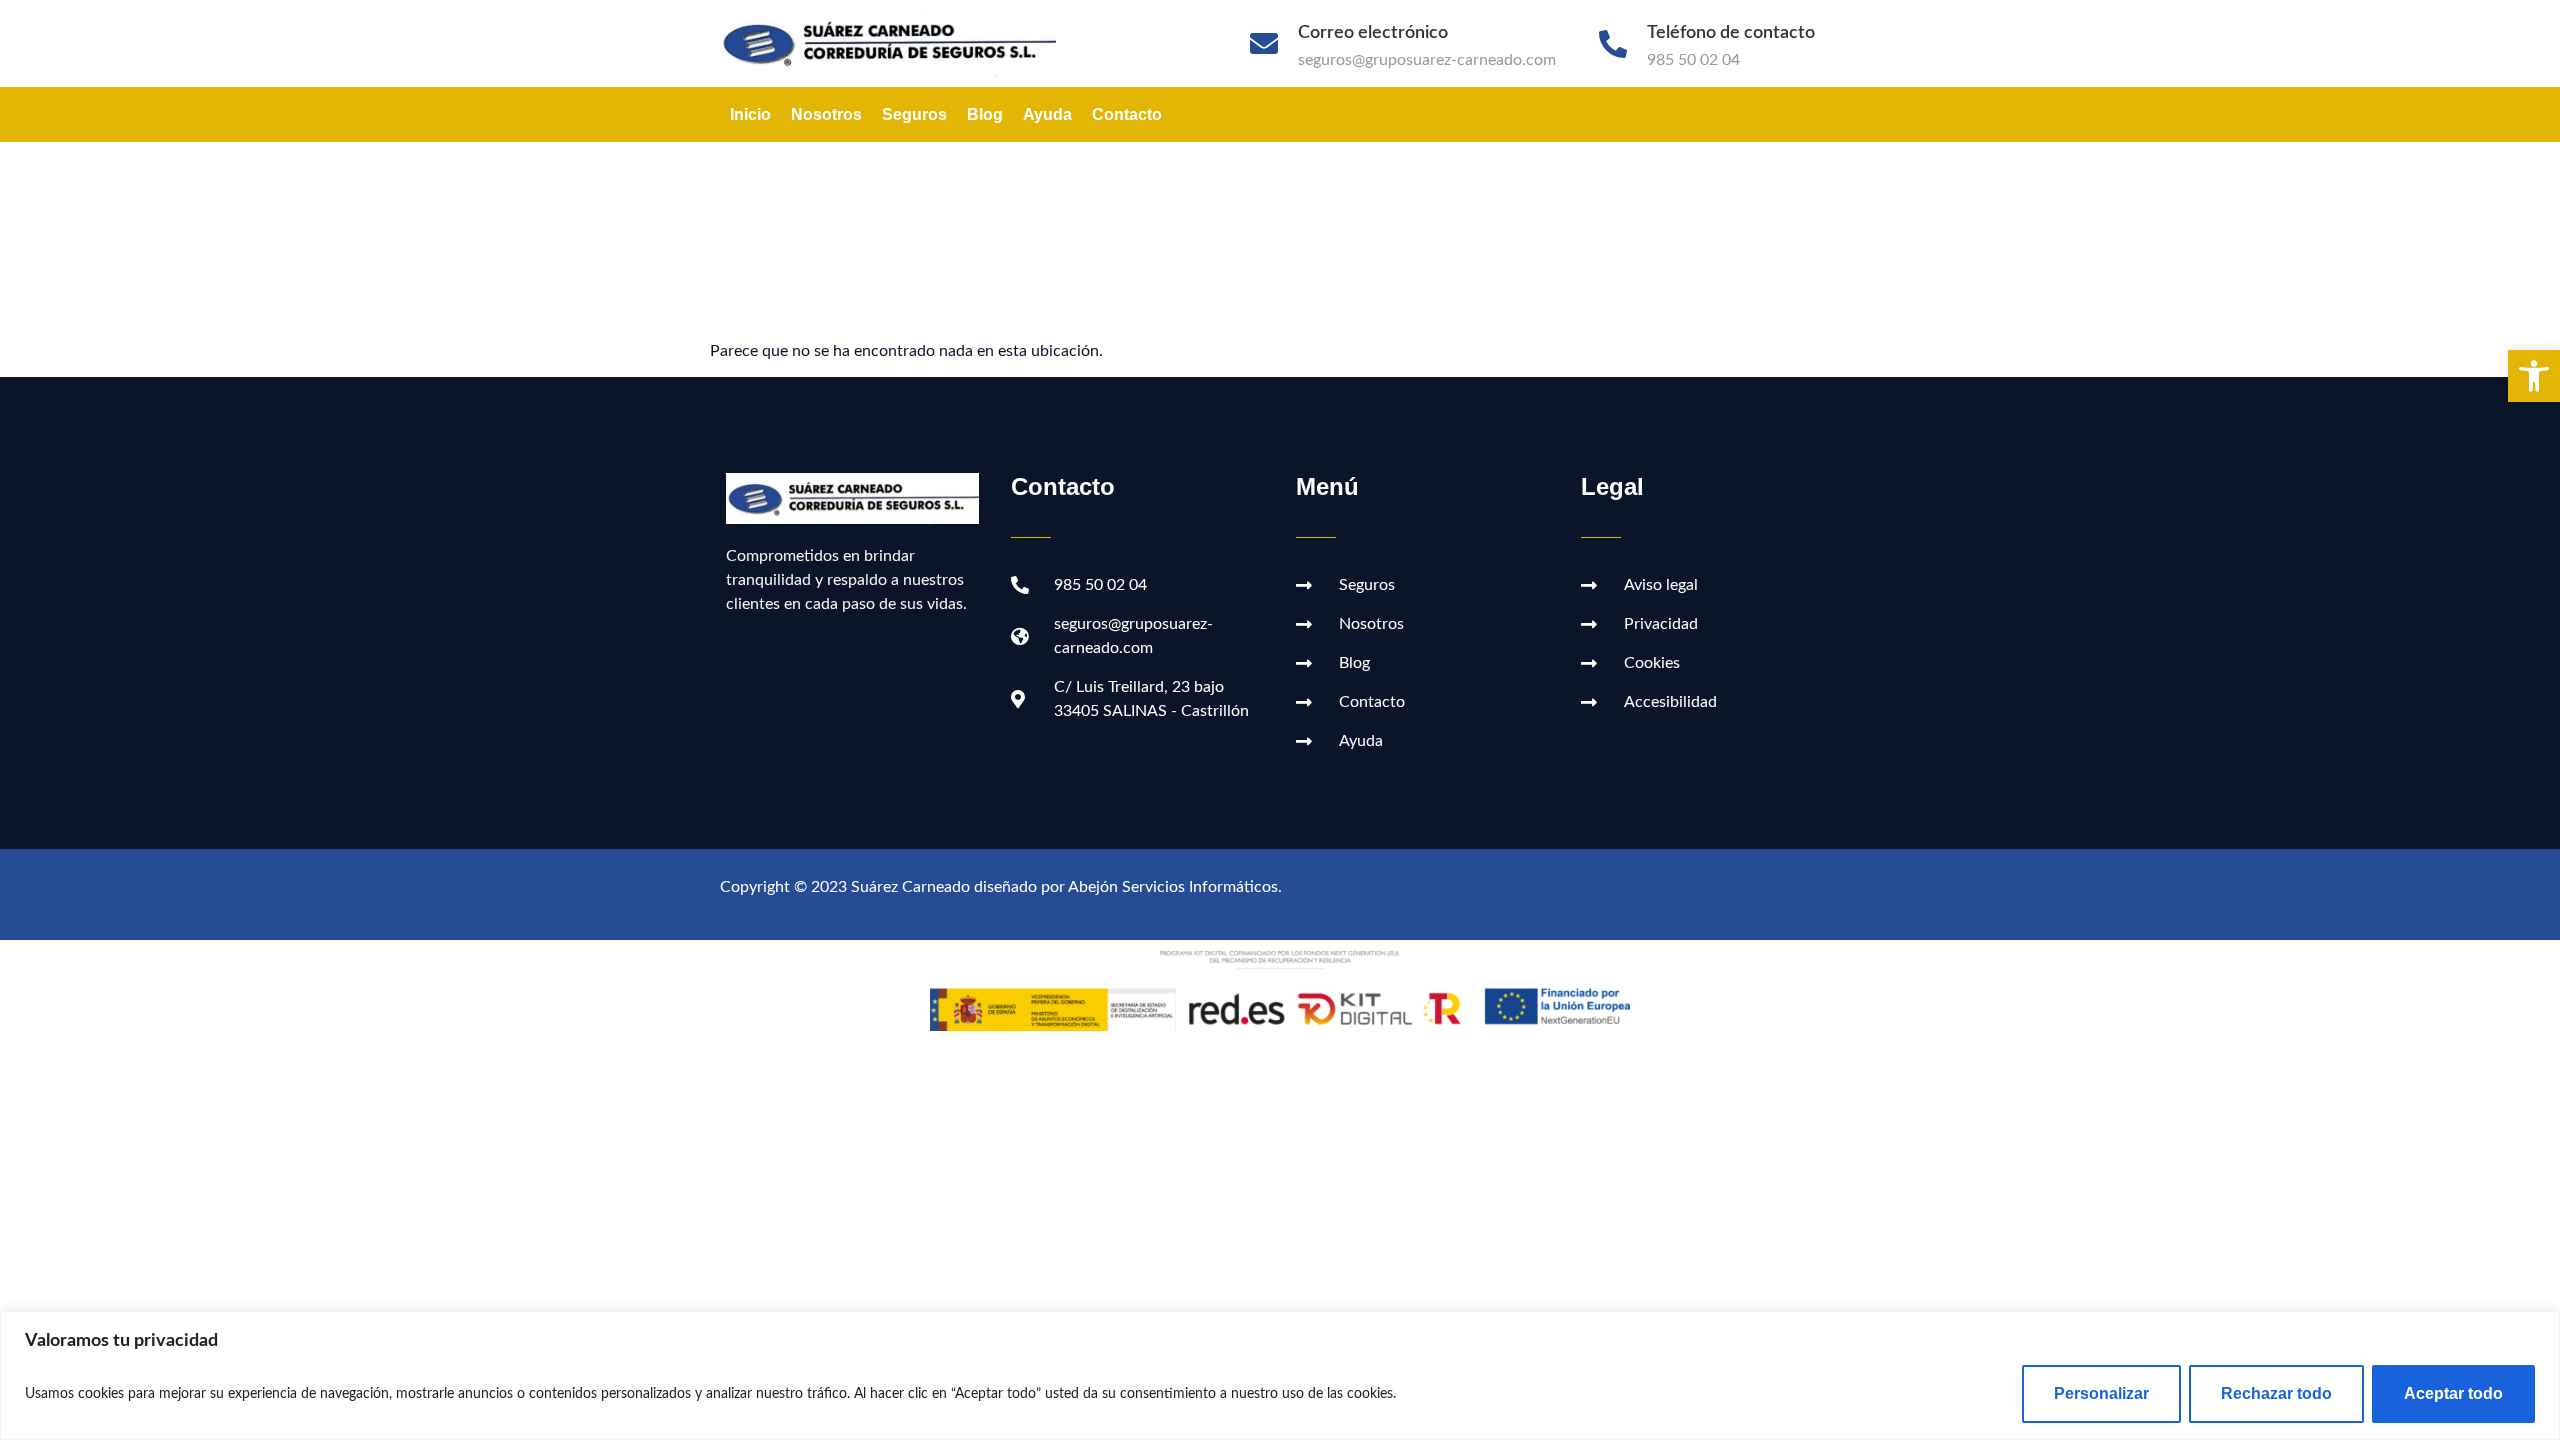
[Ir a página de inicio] (898, 43)
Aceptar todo (2453, 1393)
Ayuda (1047, 114)
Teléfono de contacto (1731, 33)
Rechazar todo (2276, 1393)
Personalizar (2101, 1393)
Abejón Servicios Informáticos (1173, 887)
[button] (2534, 376)
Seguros (914, 114)
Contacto (1127, 114)
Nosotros (826, 114)
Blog (985, 114)
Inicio (750, 114)
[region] (1280, 1375)
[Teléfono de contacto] (1613, 44)
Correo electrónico (1373, 33)
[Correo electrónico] (1264, 44)
